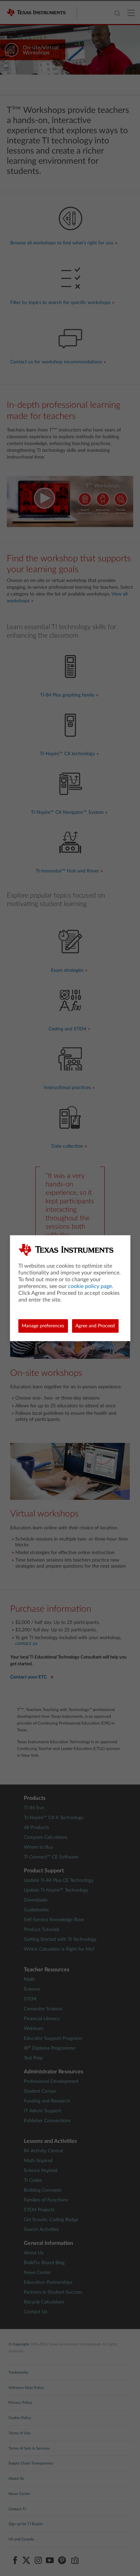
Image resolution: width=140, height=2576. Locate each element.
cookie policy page (90, 1286)
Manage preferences (43, 1326)
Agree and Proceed (95, 1326)
